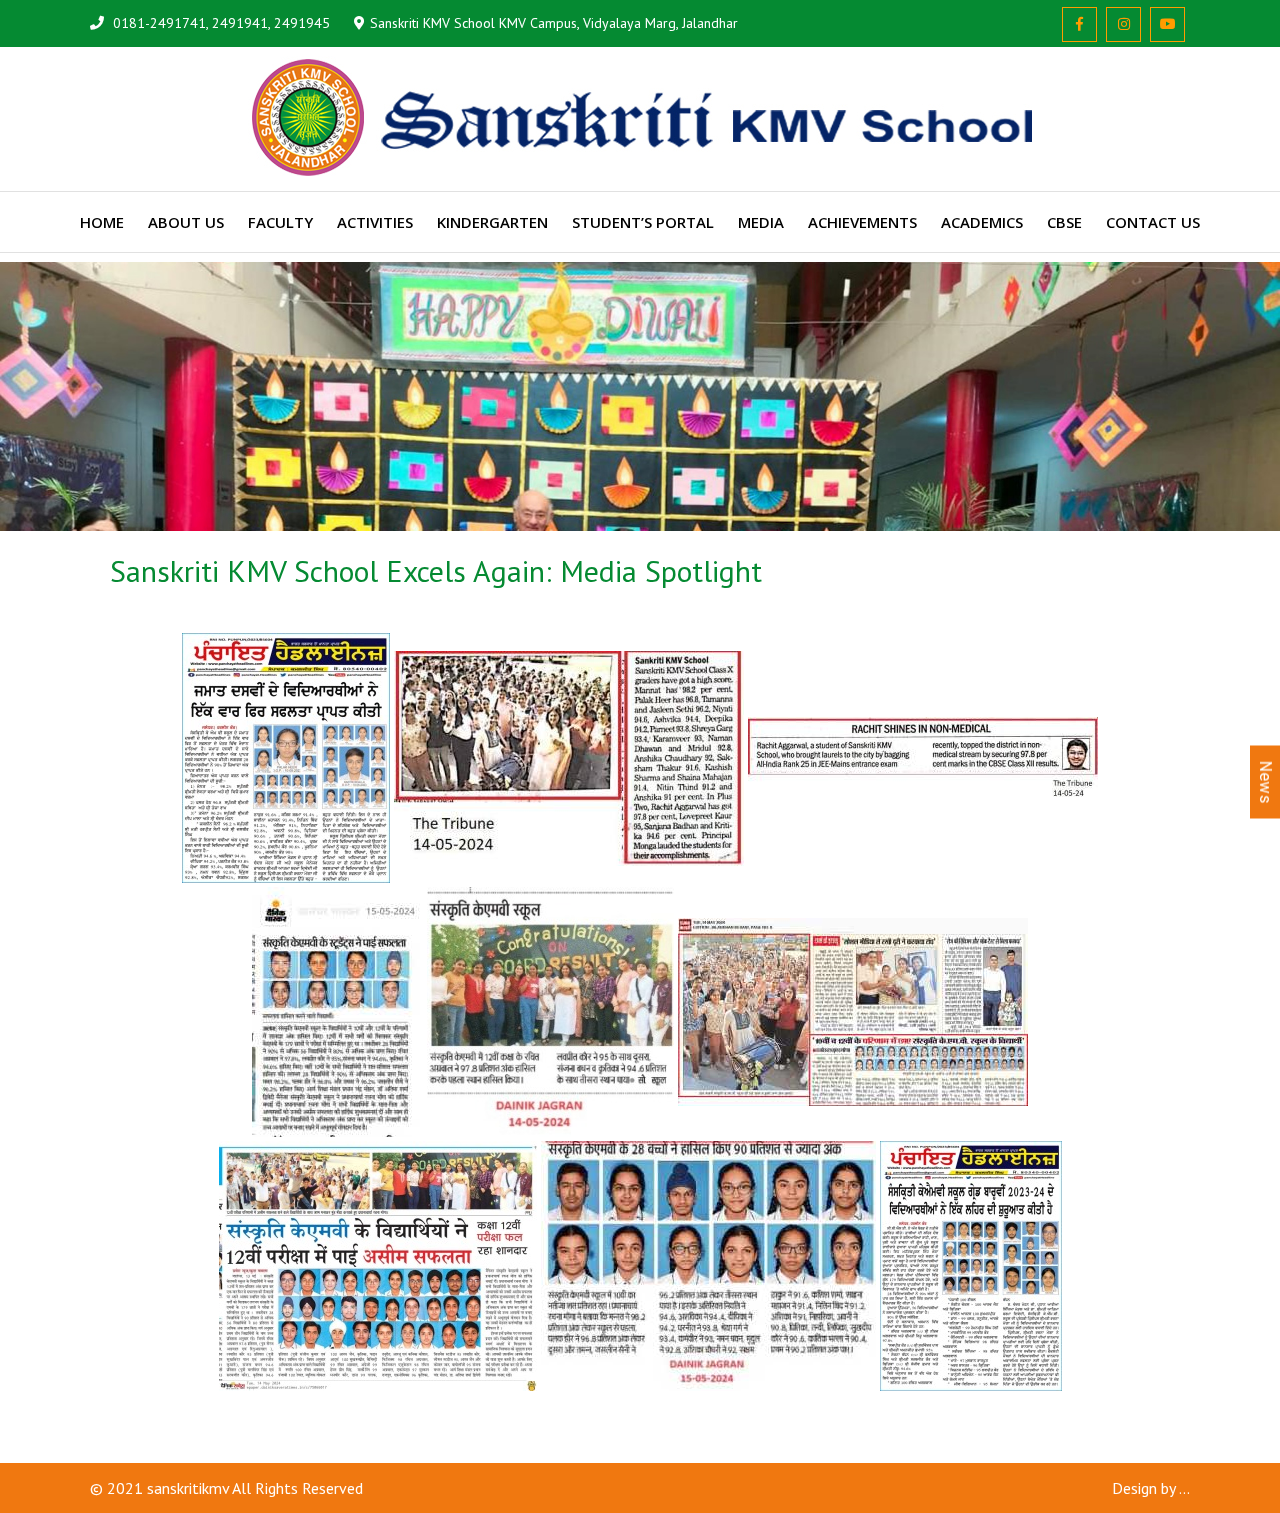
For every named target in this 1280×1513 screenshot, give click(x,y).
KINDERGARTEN (492, 222)
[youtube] (1167, 24)
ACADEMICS (982, 222)
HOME (102, 222)
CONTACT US (1153, 222)
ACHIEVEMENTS (862, 222)
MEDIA (761, 222)
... (1184, 1488)
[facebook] (1079, 24)
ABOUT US (186, 222)
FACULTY (280, 222)
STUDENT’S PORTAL (643, 222)
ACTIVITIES (375, 222)
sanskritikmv (188, 1488)
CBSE (1064, 222)
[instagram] (1123, 24)
